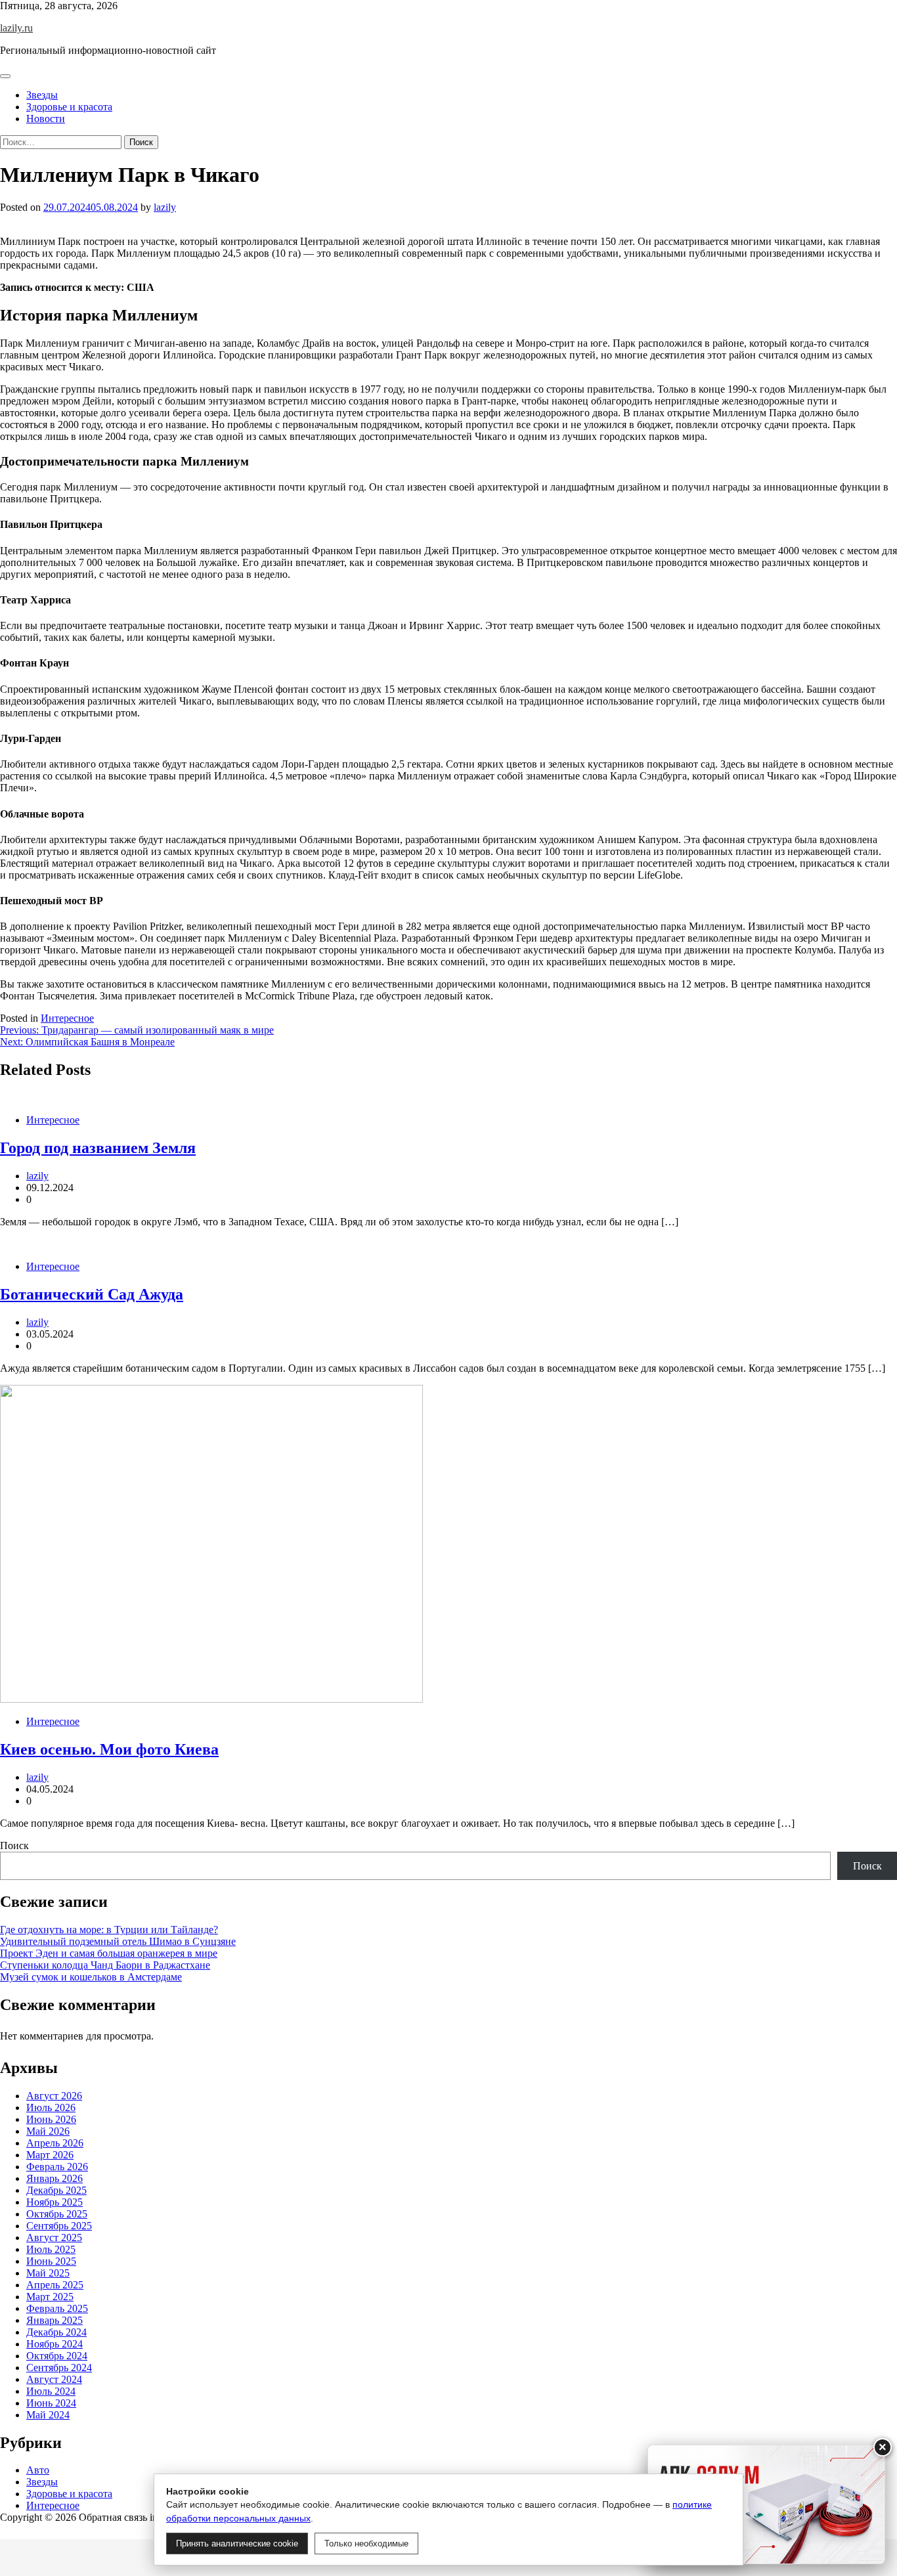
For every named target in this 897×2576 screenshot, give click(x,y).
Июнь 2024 (51, 2402)
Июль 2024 (51, 2390)
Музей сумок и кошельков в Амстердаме (91, 1977)
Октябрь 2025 (57, 2213)
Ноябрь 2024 (55, 2343)
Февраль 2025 (57, 2308)
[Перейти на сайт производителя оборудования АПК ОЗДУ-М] (766, 2504)
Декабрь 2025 (56, 2190)
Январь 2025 (55, 2320)
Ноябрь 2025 (55, 2201)
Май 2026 (48, 2130)
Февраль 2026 (57, 2166)
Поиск (14, 1845)
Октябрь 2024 (57, 2355)
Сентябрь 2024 (59, 2367)
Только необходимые (366, 2543)
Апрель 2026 (55, 2142)
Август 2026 (54, 2095)
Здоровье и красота (69, 107)
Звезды (42, 95)
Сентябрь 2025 (59, 2225)
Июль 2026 (51, 2107)
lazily (165, 207)
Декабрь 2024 (56, 2331)
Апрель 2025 (55, 2284)
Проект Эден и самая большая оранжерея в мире (109, 1953)
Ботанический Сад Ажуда (92, 1294)
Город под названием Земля (98, 1148)
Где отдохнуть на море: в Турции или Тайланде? (109, 1930)
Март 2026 (50, 2154)
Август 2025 (54, 2237)
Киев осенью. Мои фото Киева (109, 1749)
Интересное (67, 1018)
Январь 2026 (55, 2178)
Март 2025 (50, 2296)
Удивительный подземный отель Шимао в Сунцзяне (118, 1941)
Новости (46, 119)
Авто (38, 2470)
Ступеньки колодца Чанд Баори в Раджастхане (105, 1965)
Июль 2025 (51, 2249)
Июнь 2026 (51, 2119)
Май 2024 (48, 2414)
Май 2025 (48, 2272)
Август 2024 (54, 2379)
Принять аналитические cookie (237, 2543)
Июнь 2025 (51, 2260)
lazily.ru (16, 28)
